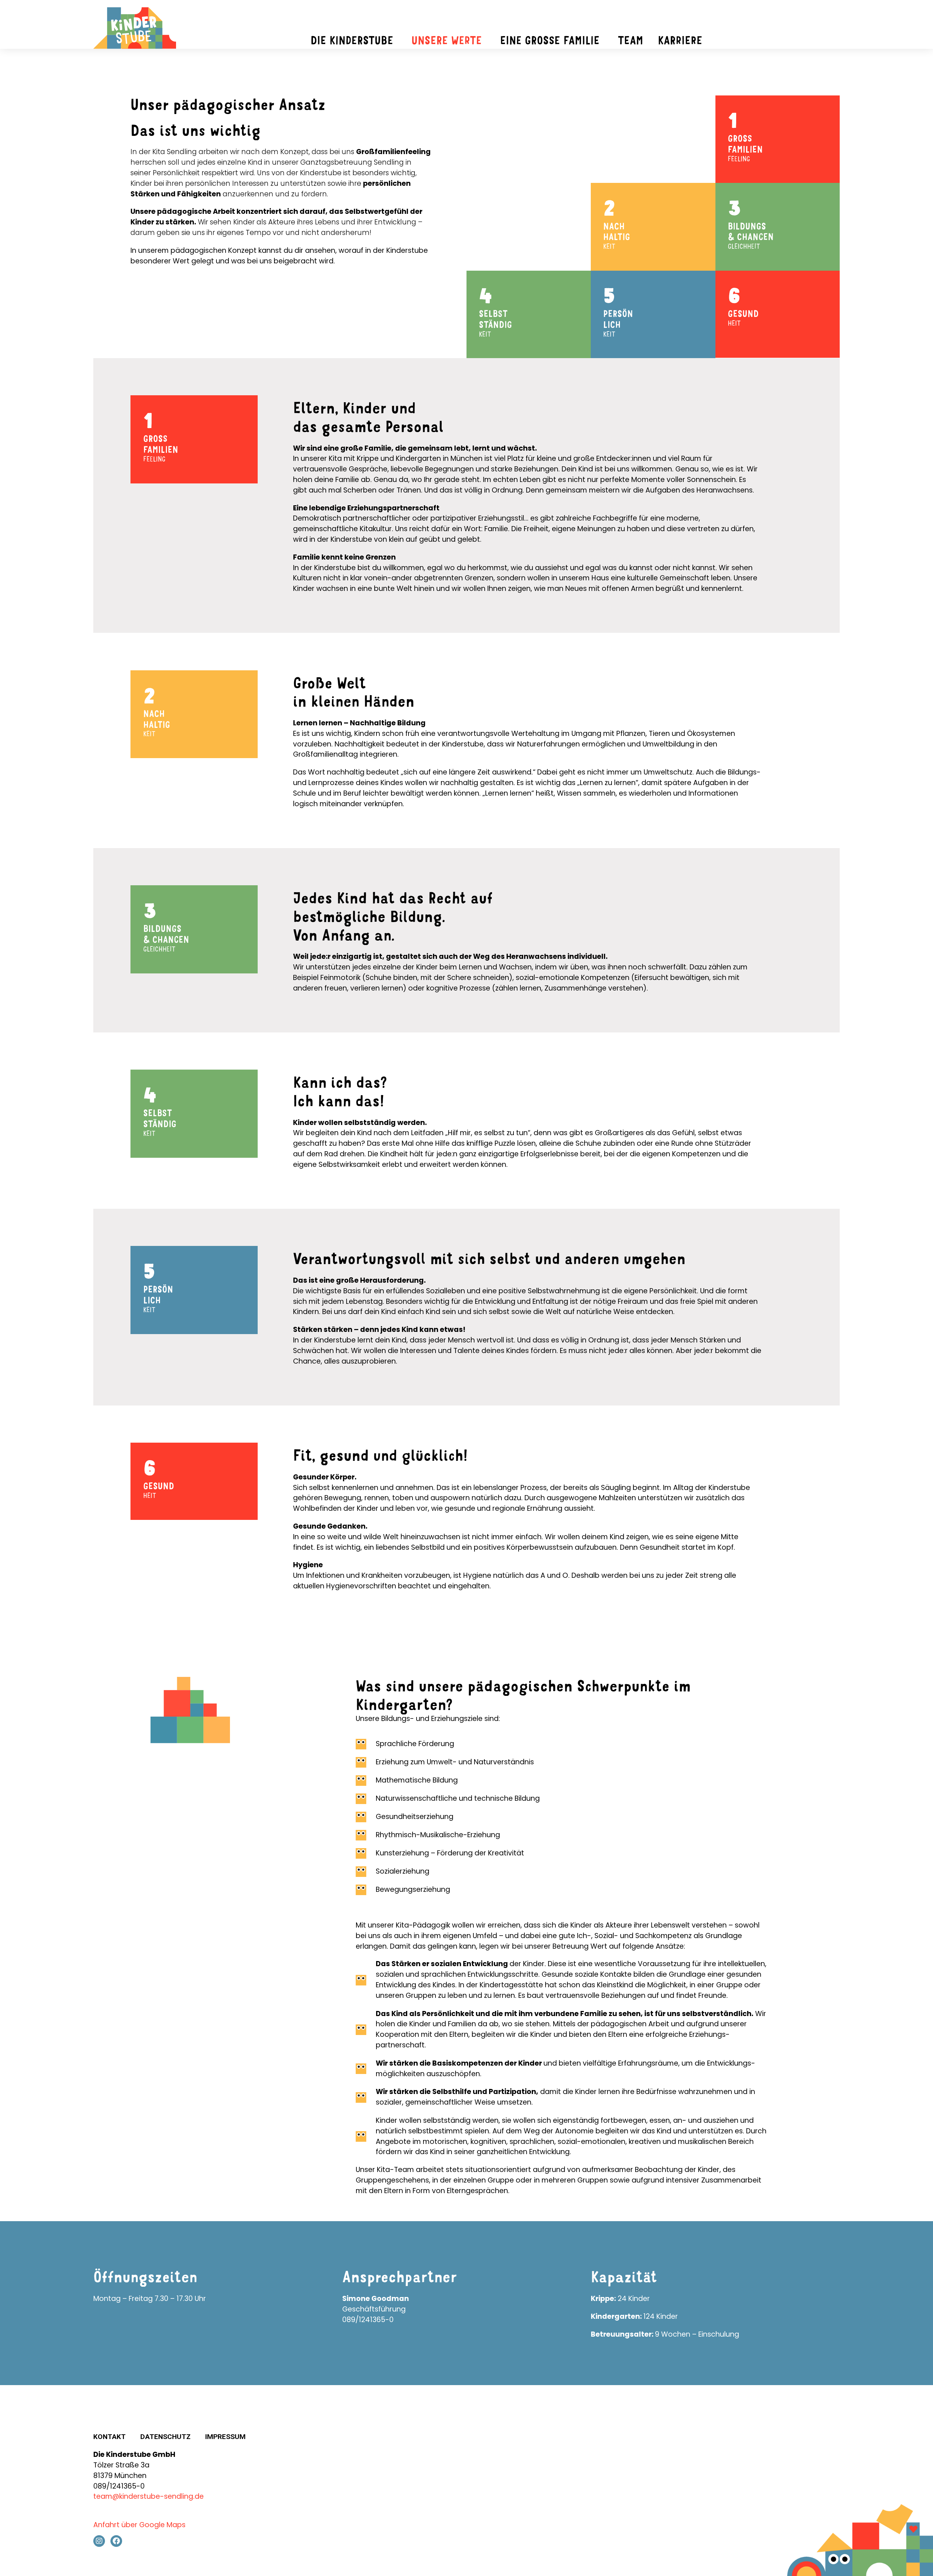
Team (631, 40)
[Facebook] (116, 2541)
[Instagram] (99, 2541)
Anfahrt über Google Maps (139, 2525)
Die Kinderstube (352, 40)
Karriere (680, 40)
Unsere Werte (447, 40)
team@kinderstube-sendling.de (149, 2496)
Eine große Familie (550, 40)
